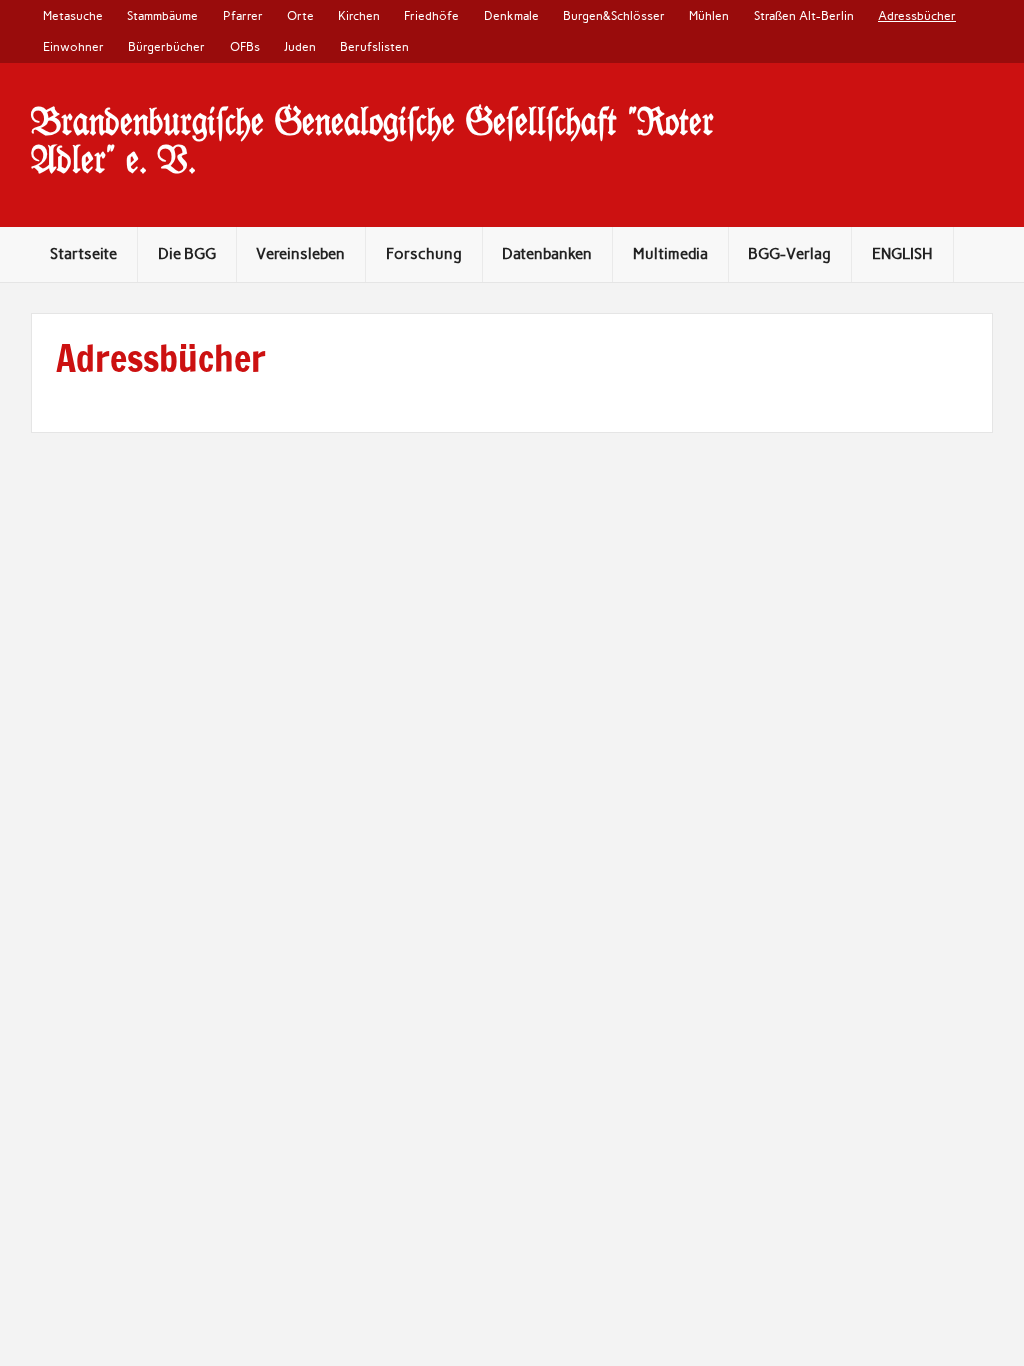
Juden (300, 46)
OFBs (245, 46)
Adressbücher (917, 15)
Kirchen (359, 15)
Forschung (424, 254)
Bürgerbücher (166, 46)
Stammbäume (162, 15)
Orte (300, 15)
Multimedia (670, 254)
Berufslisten (374, 46)
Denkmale (511, 15)
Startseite (83, 254)
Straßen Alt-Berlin (804, 15)
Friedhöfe (431, 15)
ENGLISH (902, 254)
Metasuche (73, 15)
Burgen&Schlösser (614, 15)
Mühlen (709, 15)
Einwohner (73, 46)
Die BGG (187, 254)
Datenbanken (547, 254)
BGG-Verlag (789, 254)
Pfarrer (243, 15)
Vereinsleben (300, 254)
